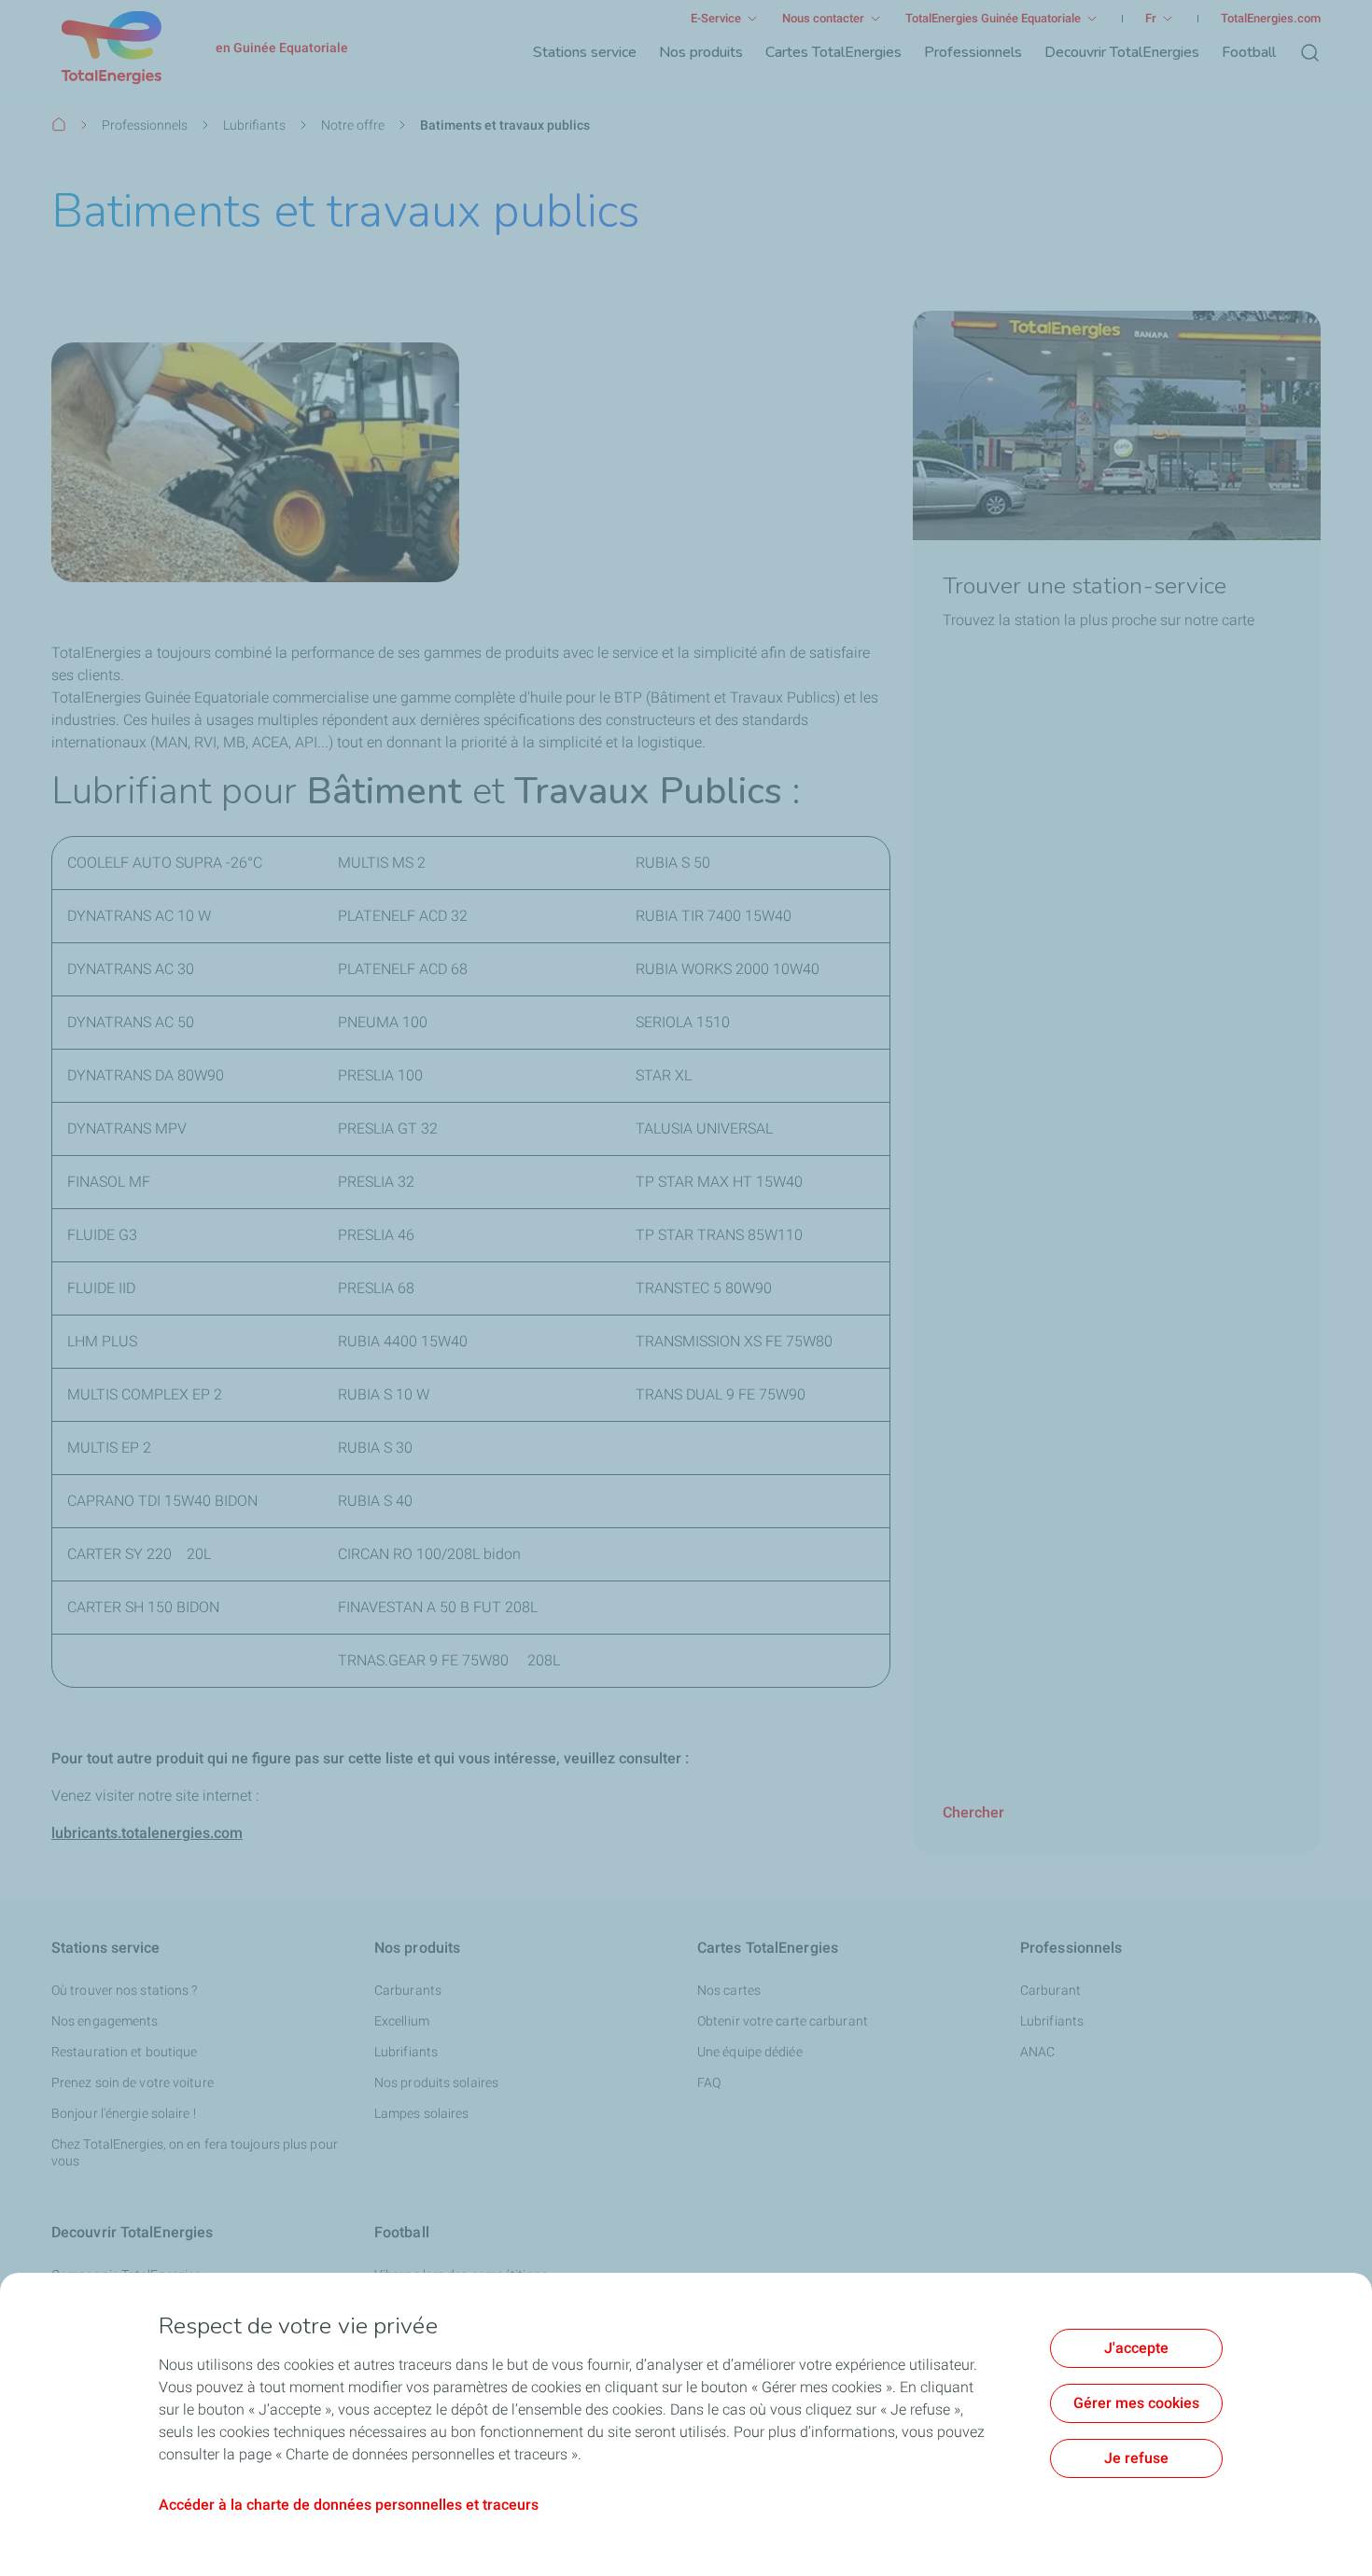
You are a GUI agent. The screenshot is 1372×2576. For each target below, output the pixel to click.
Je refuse (1136, 2458)
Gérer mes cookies (1136, 2403)
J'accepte (1136, 2348)
